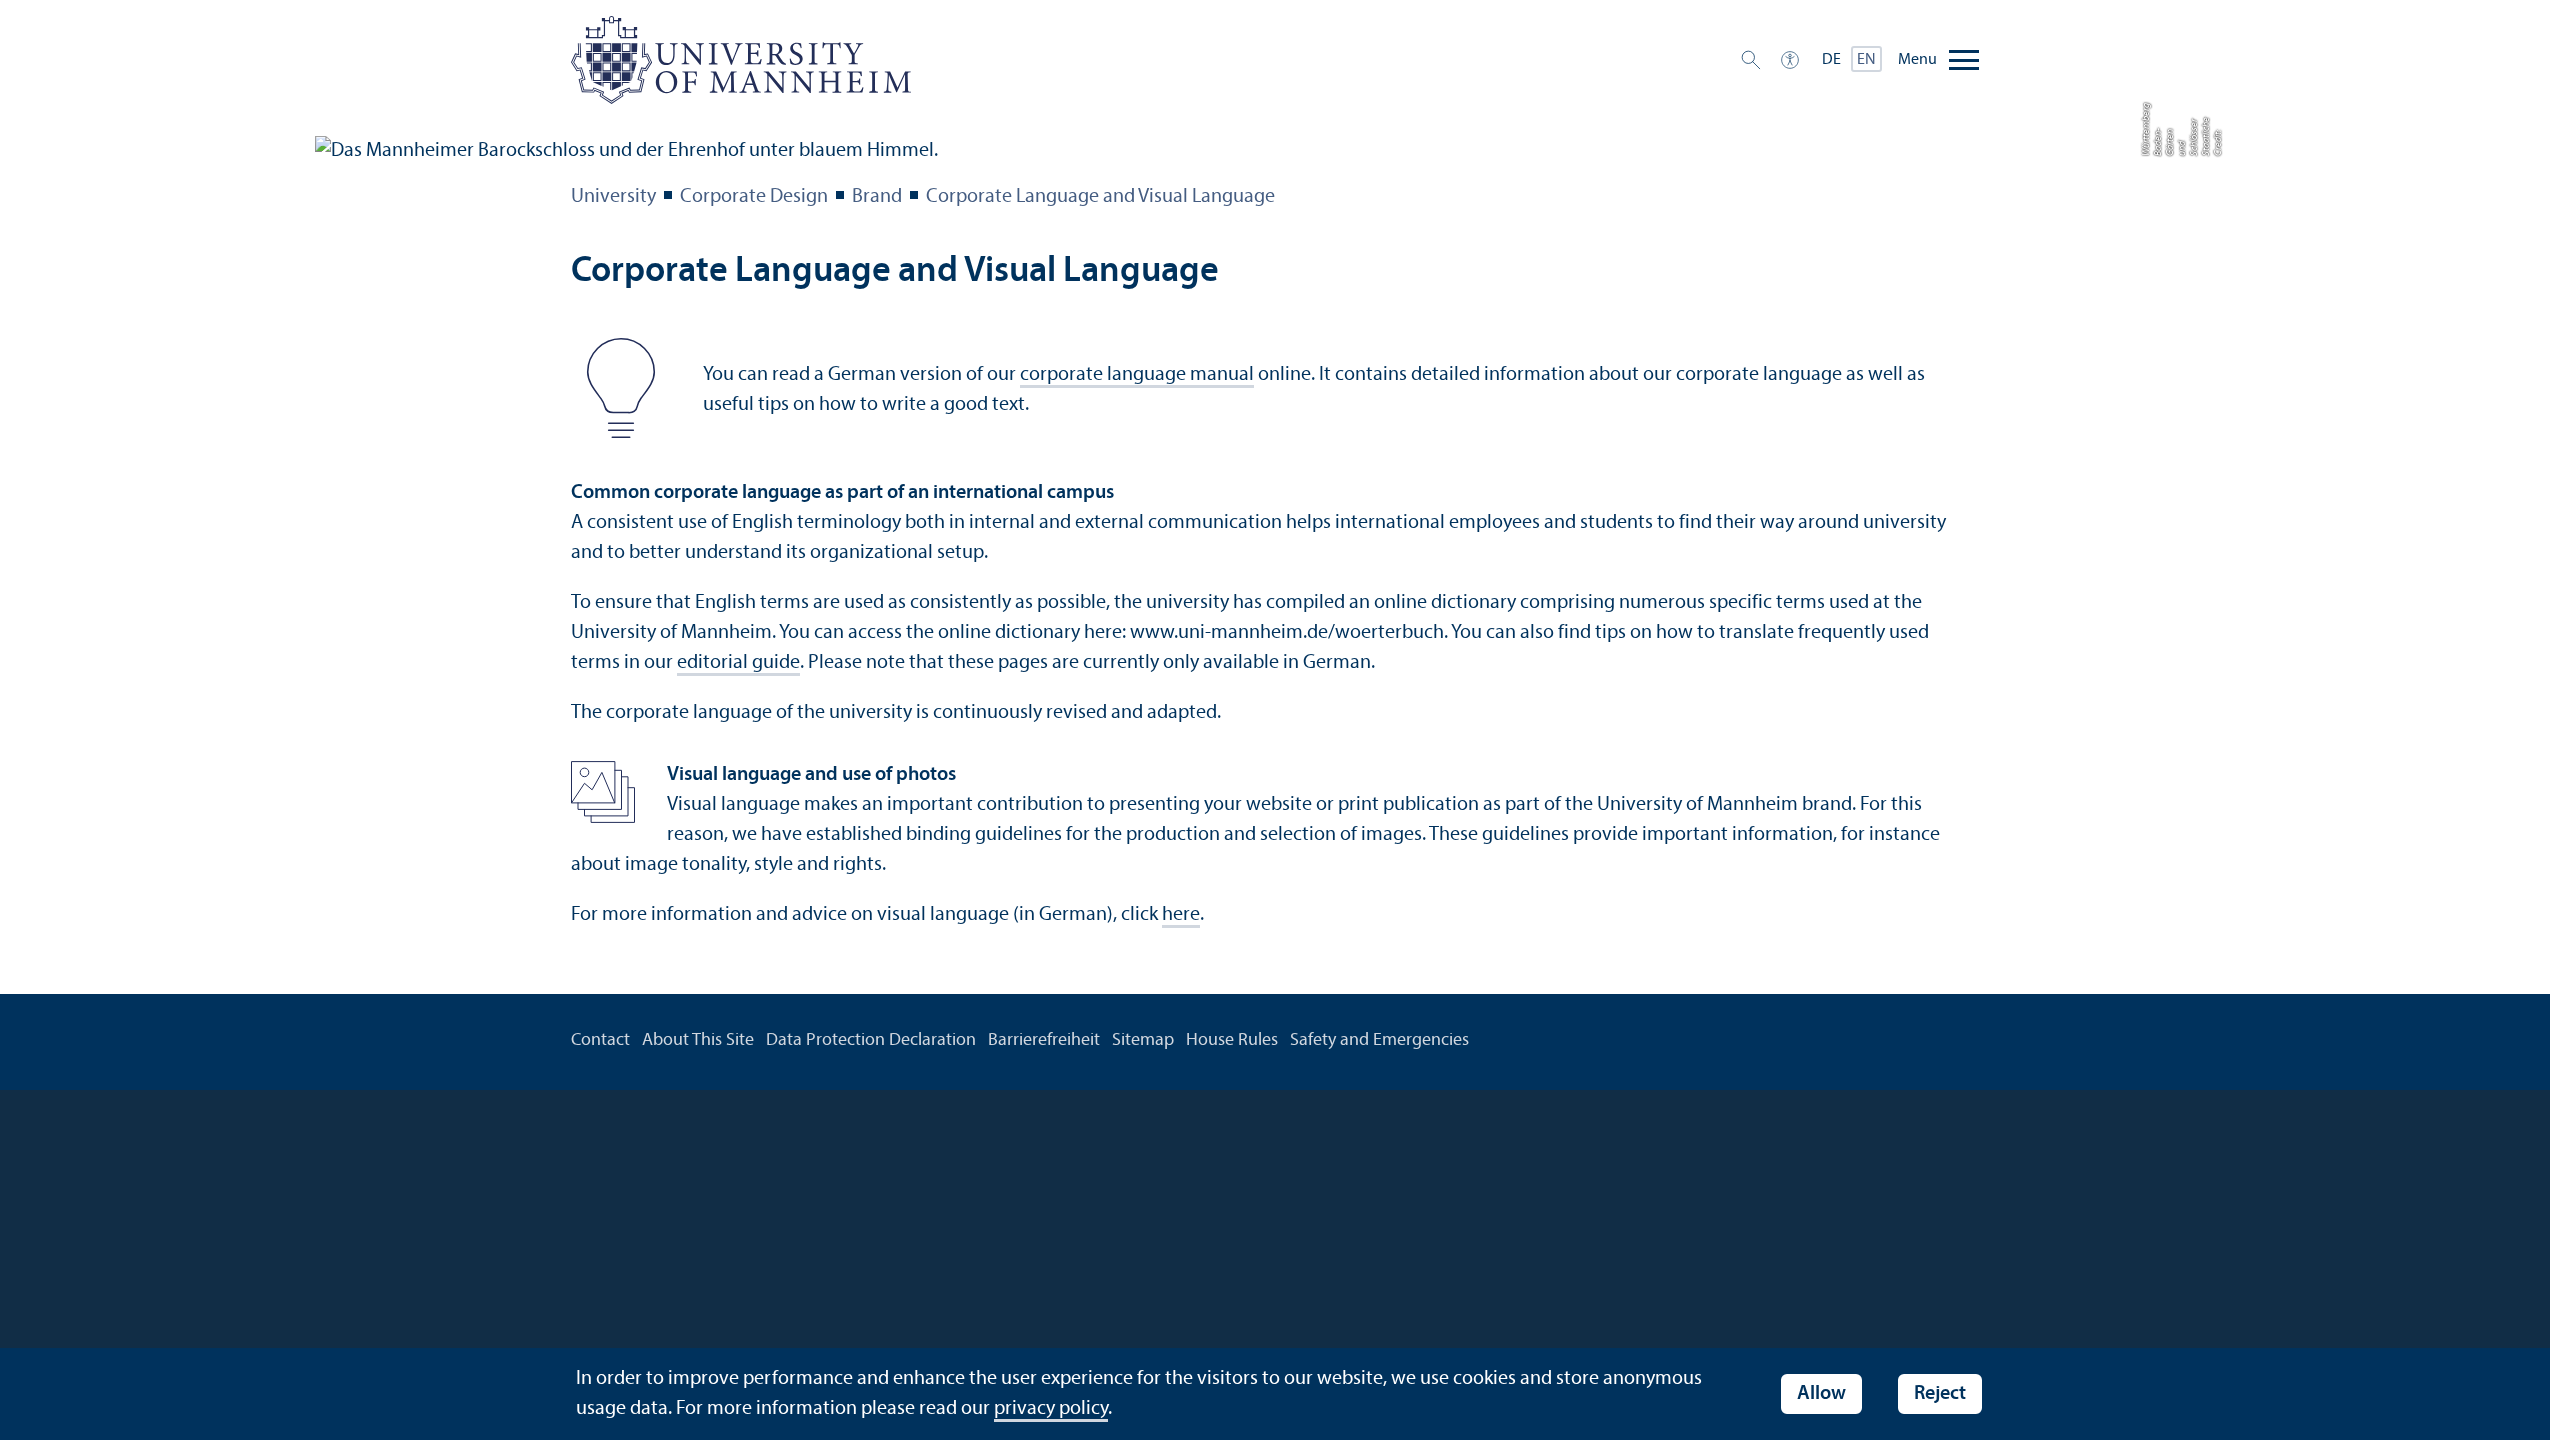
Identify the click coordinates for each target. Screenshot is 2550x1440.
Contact (600, 1040)
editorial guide (738, 663)
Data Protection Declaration (871, 1040)
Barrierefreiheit (1044, 1040)
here (1181, 915)
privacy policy (1051, 1409)
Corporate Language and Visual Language (1100, 197)
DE (1831, 60)
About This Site (698, 1040)
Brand (877, 197)
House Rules (1232, 1040)
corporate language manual (1137, 375)
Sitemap (1143, 1040)
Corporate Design (754, 197)
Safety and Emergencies (1379, 1040)
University (613, 197)
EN (1866, 60)
